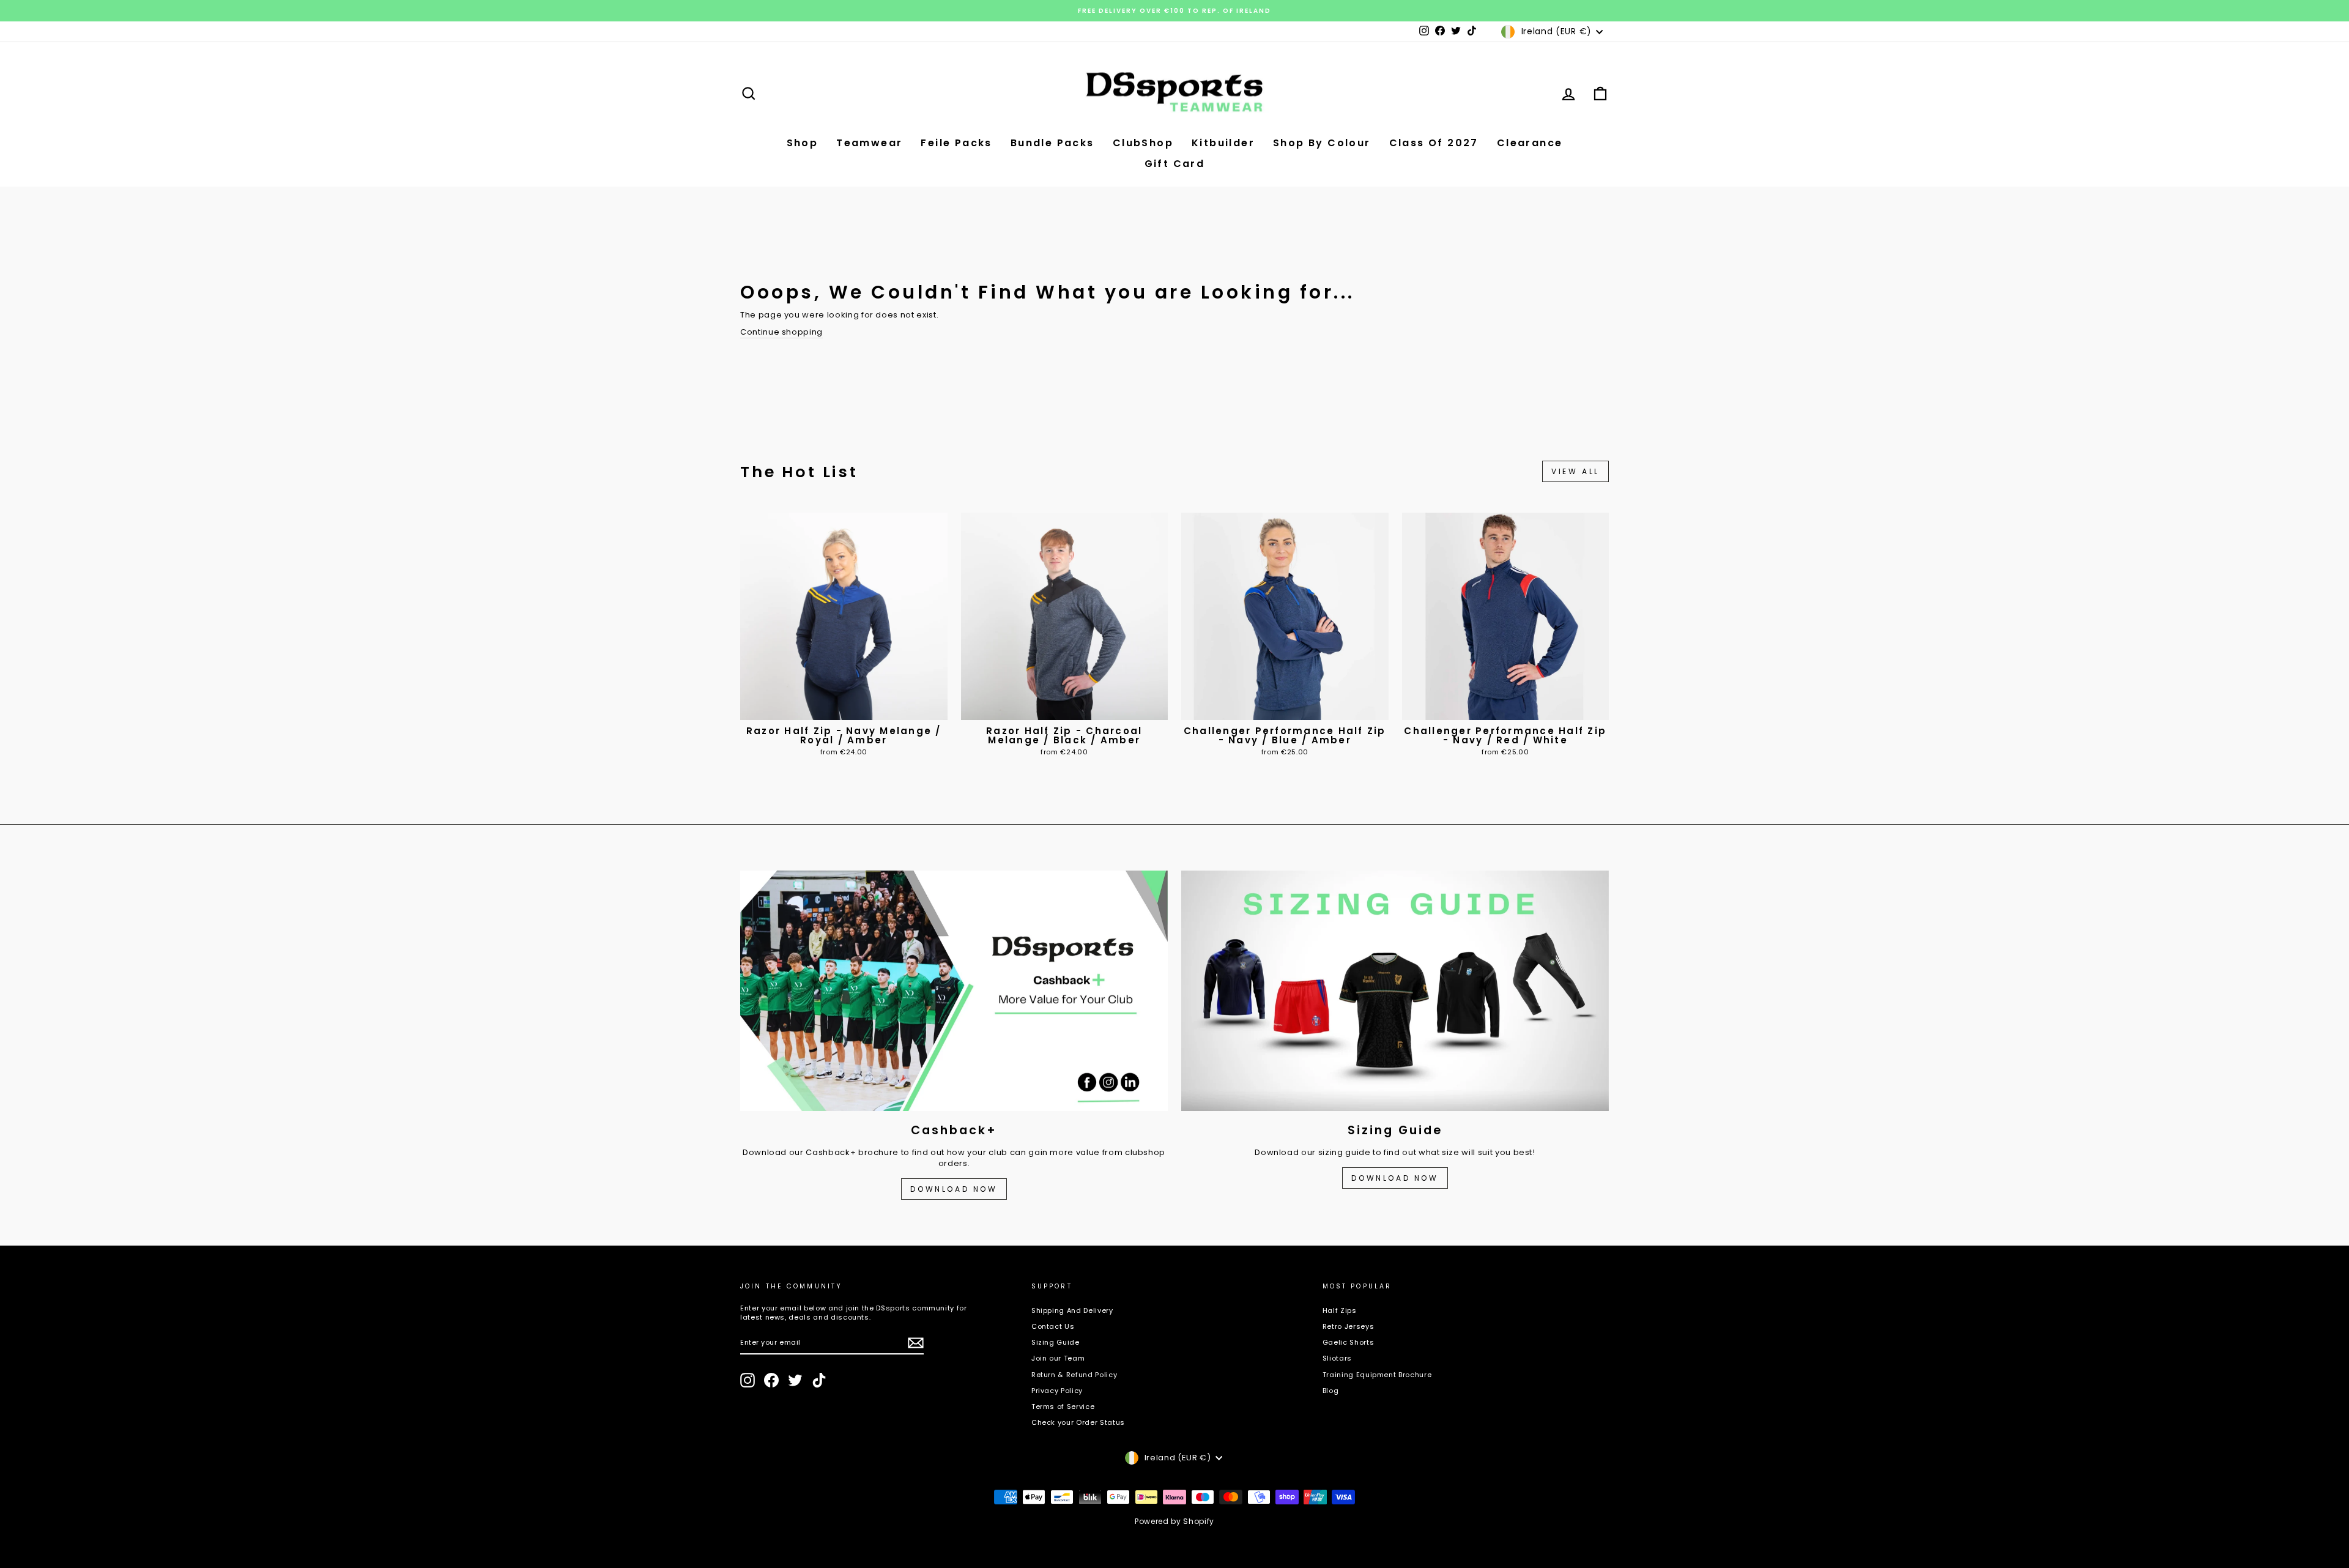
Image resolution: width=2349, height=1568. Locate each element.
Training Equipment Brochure (1377, 1375)
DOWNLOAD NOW (954, 1189)
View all (1575, 471)
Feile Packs (956, 143)
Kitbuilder (1223, 143)
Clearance (1530, 143)
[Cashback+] (954, 991)
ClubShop (1143, 143)
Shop (803, 143)
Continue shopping (781, 332)
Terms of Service (1063, 1406)
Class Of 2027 (1434, 143)
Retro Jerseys (1348, 1326)
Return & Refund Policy (1074, 1375)
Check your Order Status (1078, 1422)
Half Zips (1340, 1310)
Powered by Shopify (1174, 1521)
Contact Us (1053, 1326)
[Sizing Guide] (1395, 991)
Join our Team (1058, 1358)
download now (1395, 1178)
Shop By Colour (1322, 143)
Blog (1331, 1391)
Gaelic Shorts (1348, 1342)
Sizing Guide (1056, 1342)
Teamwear (869, 143)
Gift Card (1175, 164)
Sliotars (1337, 1358)
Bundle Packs (1052, 143)
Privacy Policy (1057, 1391)
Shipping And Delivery (1072, 1310)
